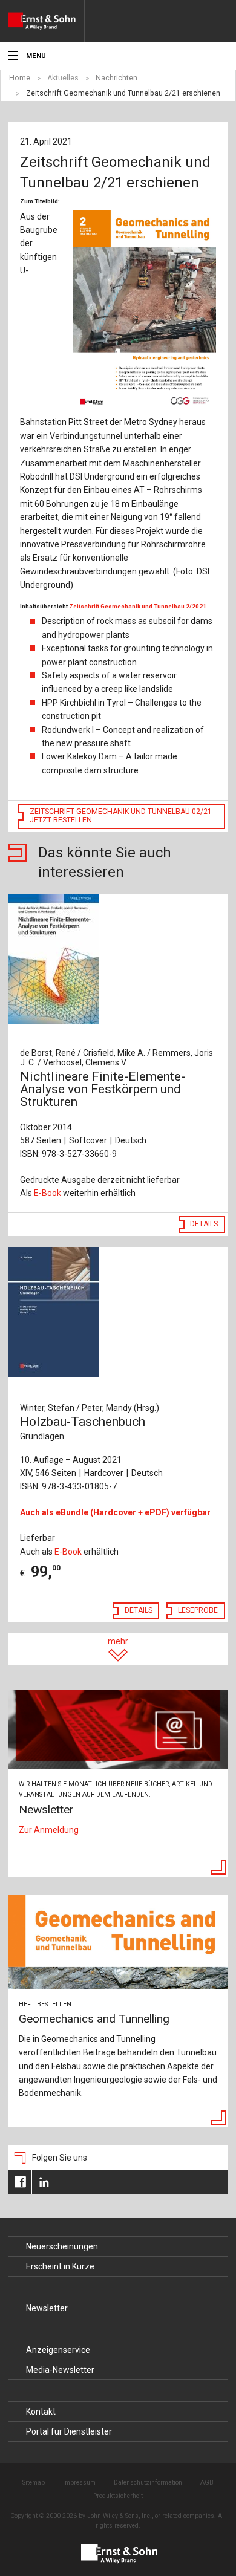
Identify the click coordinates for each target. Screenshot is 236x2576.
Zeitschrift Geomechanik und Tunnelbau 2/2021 (138, 606)
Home (20, 78)
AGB (207, 2483)
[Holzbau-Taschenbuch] (118, 1312)
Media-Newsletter (60, 2370)
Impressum (79, 2483)
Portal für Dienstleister (69, 2431)
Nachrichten (116, 78)
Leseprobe (198, 1610)
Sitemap (34, 2483)
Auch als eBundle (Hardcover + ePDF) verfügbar (115, 1512)
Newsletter (47, 2308)
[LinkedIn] (44, 2182)
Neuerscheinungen (62, 2246)
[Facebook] (20, 2182)
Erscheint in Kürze (60, 2266)
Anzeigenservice (58, 2350)
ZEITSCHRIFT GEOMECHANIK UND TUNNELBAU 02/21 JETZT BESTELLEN (121, 816)
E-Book (48, 1193)
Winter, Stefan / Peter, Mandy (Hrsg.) (90, 1408)
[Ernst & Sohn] (46, 21)
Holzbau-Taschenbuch (83, 1428)
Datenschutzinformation (148, 2483)
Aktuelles (63, 78)
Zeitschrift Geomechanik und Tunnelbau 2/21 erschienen (123, 93)
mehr (118, 1641)
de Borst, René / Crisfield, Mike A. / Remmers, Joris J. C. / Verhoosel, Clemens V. (116, 1058)
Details (204, 1224)
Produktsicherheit (118, 2496)
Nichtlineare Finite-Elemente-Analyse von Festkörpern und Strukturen (103, 1089)
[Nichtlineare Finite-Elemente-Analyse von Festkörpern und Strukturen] (118, 959)
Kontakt (41, 2412)
